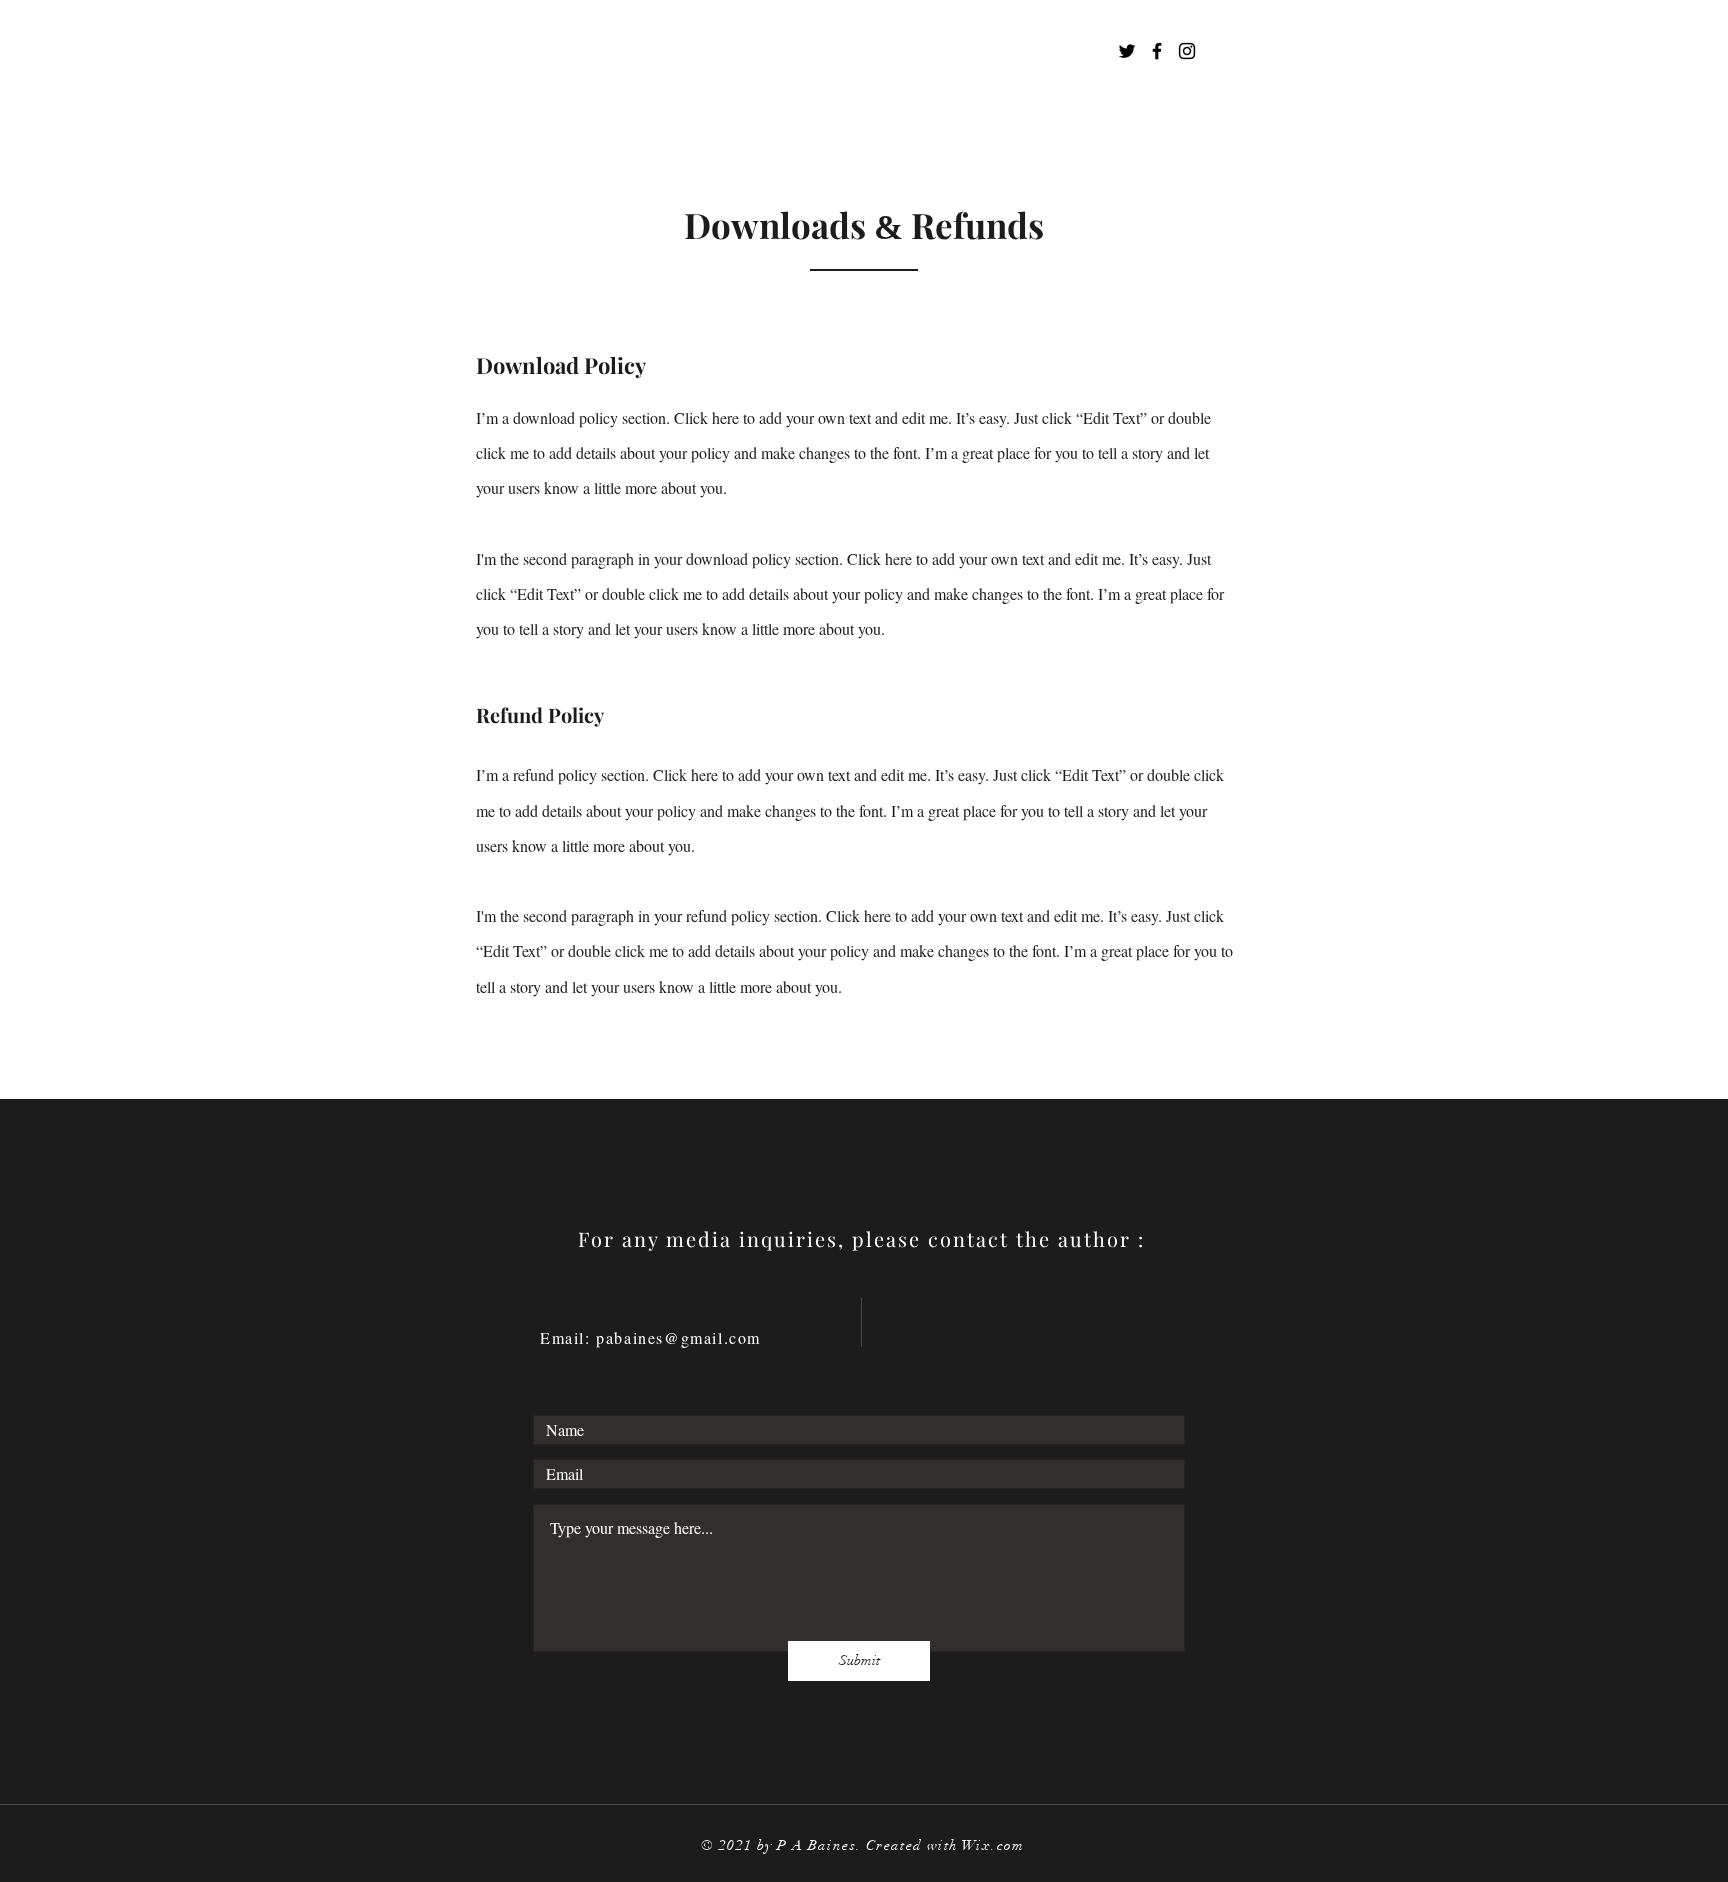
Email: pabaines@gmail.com (650, 1337)
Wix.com (993, 1845)
